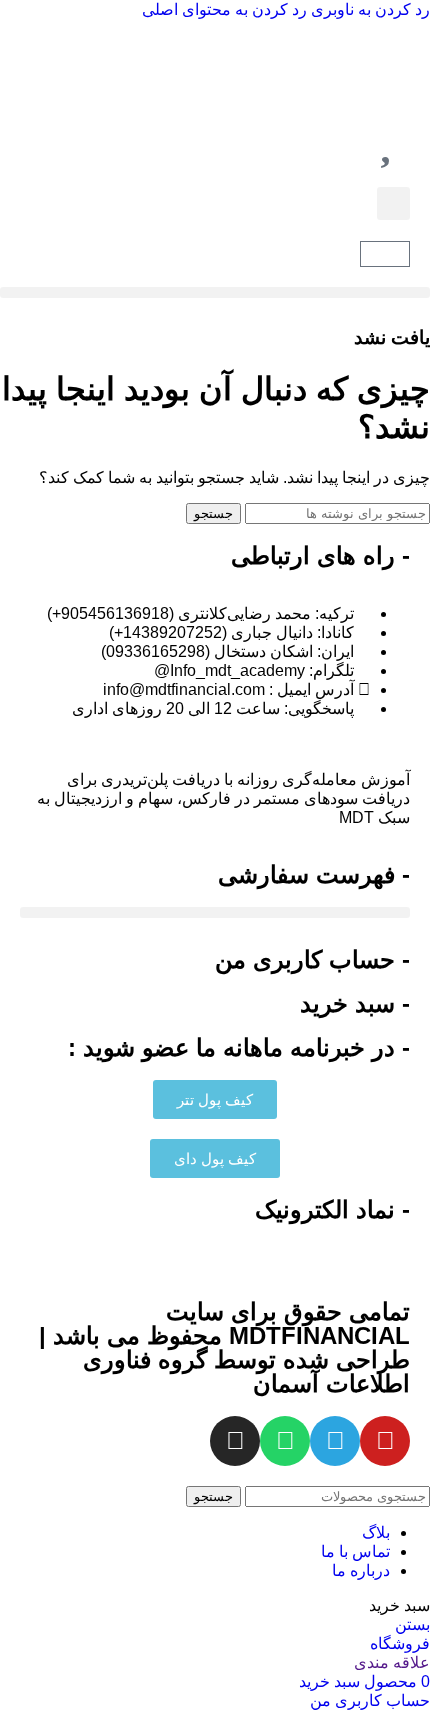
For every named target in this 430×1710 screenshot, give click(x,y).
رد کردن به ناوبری (368, 9)
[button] (393, 203)
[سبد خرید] (385, 254)
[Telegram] (335, 1441)
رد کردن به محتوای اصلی (224, 9)
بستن (412, 1624)
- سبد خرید (355, 1003)
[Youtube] (385, 1441)
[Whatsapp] (285, 1441)
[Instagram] (235, 1441)
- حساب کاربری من (312, 959)
